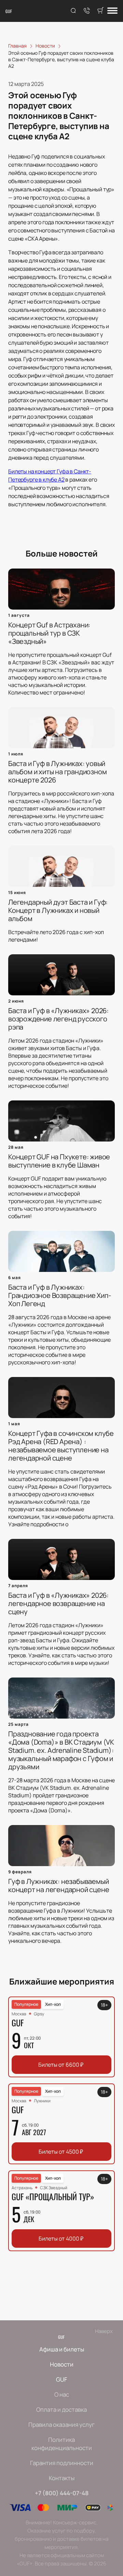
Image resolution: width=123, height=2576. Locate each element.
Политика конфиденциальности (62, 2444)
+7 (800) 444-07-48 (62, 2493)
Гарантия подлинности (62, 2463)
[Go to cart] (100, 11)
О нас (62, 2394)
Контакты (62, 2478)
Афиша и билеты (62, 2349)
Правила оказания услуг (61, 2425)
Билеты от (61, 2065)
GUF (9, 11)
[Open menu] (112, 11)
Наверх (104, 2331)
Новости (62, 2364)
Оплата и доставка (61, 2409)
